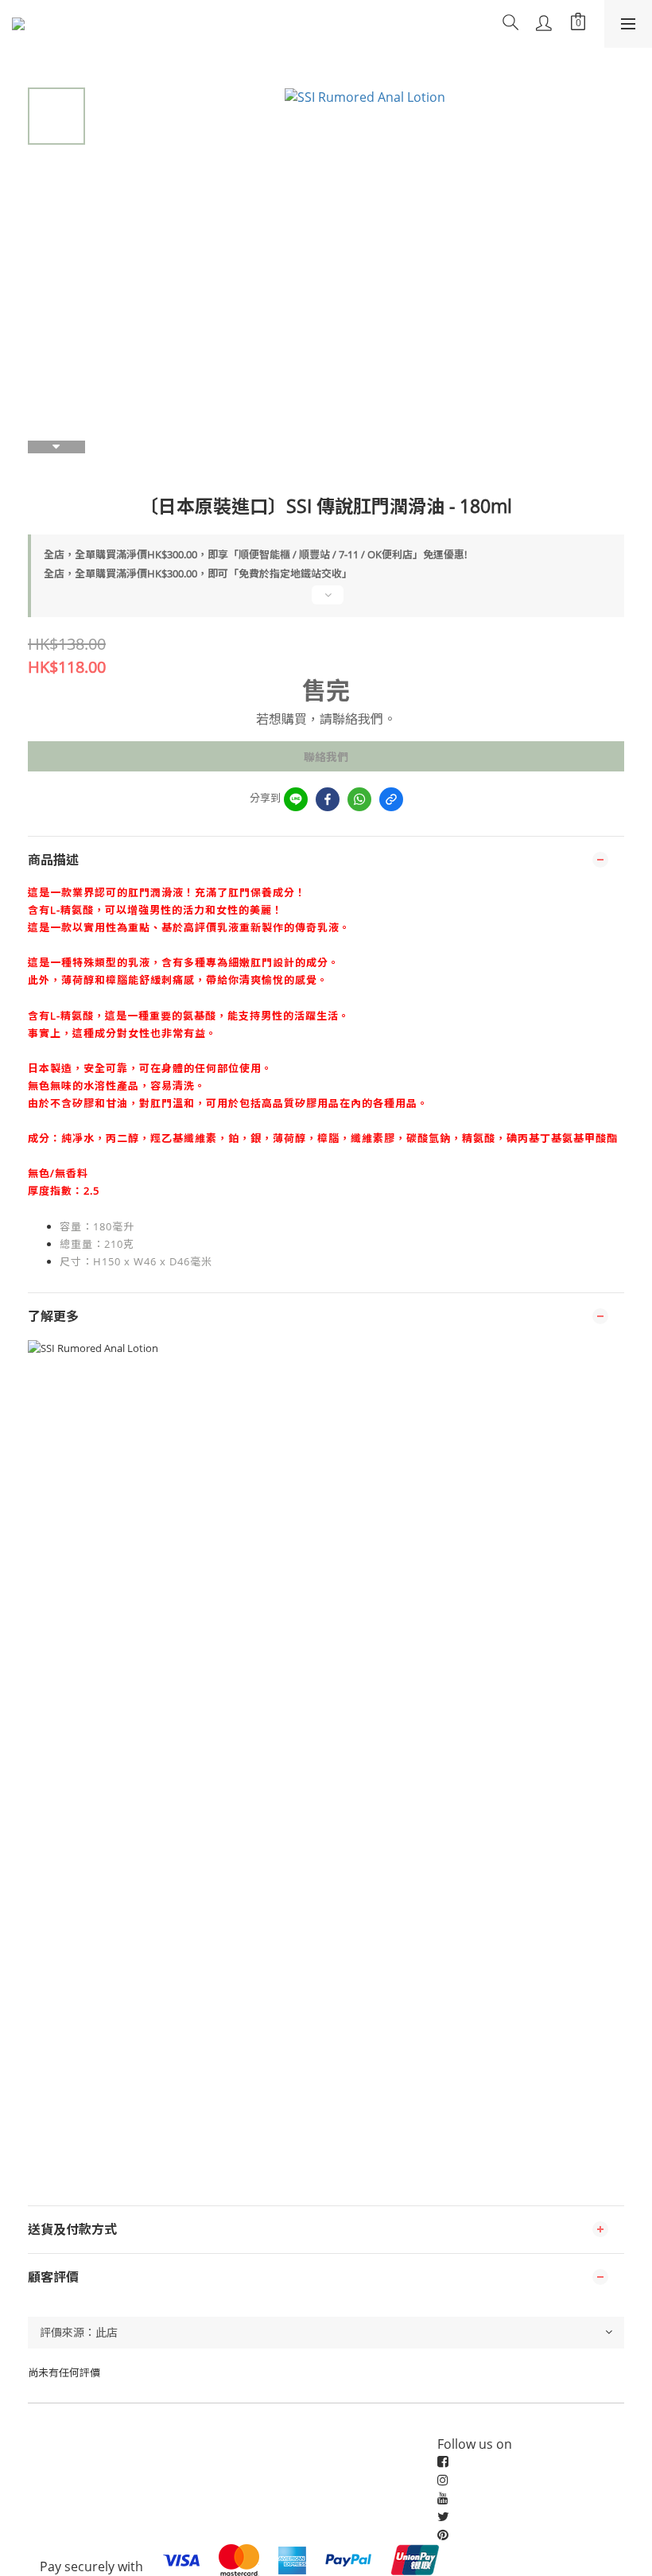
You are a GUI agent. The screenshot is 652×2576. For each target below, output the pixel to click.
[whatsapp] (359, 799)
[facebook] (328, 799)
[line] (296, 799)
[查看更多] (326, 601)
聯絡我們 (326, 757)
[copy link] (391, 799)
